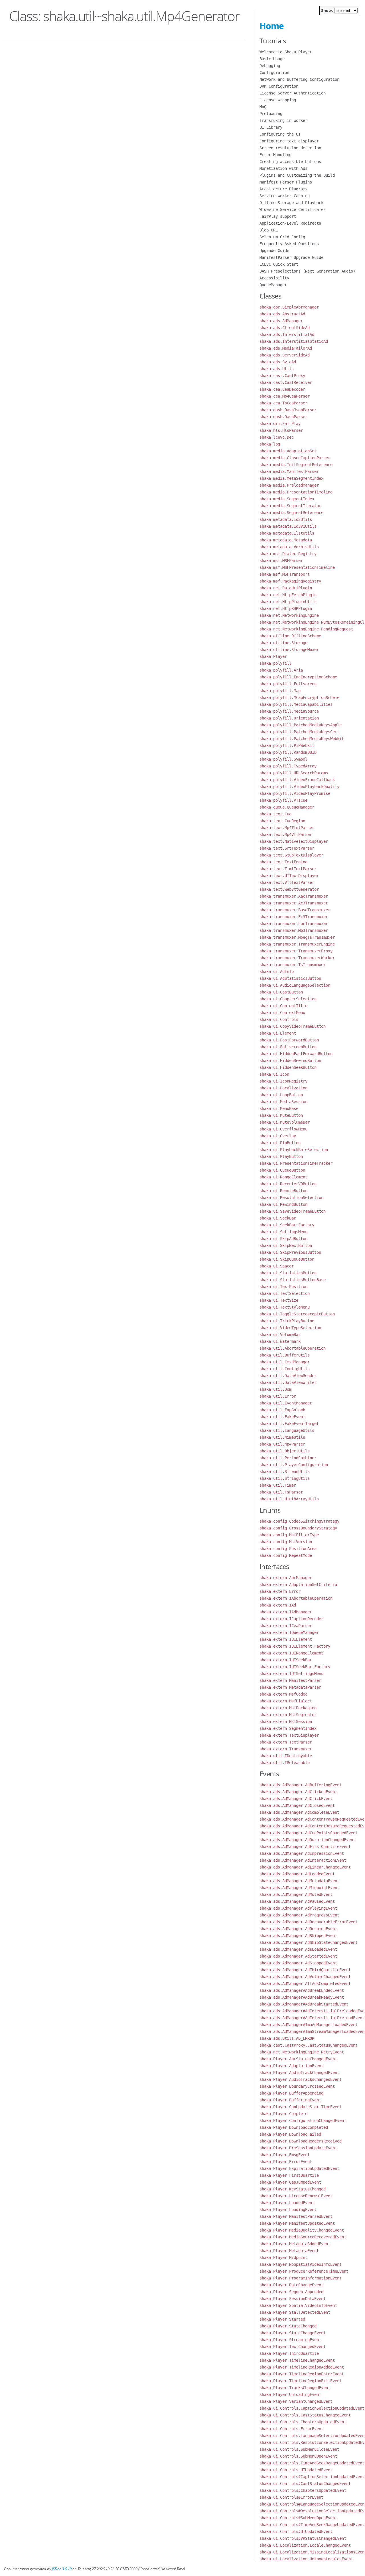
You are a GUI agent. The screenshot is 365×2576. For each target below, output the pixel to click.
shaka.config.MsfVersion (286, 1542)
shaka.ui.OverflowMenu (283, 1129)
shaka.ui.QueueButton (282, 1170)
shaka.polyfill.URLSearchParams (294, 773)
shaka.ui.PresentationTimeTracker (296, 1163)
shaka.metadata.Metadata (286, 540)
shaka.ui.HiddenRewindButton (290, 1061)
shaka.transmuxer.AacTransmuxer (294, 896)
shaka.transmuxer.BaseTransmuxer (295, 910)
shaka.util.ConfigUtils (285, 1369)
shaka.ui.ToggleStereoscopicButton (297, 1314)
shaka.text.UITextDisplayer (289, 876)
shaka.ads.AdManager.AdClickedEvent (298, 1792)
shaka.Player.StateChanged (288, 2326)
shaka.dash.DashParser (283, 417)
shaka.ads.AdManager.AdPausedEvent (297, 1901)
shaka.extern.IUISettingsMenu (291, 1674)
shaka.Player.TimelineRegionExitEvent (301, 2381)
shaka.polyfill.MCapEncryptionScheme (299, 698)
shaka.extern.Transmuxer (286, 1749)
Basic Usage (272, 59)
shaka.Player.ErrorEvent (286, 2162)
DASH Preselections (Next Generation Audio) (307, 271)
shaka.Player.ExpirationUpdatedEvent (299, 2168)
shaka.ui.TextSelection (285, 1293)
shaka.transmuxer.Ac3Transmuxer (294, 903)
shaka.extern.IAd (278, 1605)
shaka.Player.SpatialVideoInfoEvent (298, 2305)
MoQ (263, 107)
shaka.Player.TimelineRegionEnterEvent (302, 2374)
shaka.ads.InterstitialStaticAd (294, 341)
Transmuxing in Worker (283, 120)
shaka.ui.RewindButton (283, 1204)
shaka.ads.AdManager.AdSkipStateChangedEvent (309, 1942)
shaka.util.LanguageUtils (287, 1430)
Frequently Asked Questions (289, 244)
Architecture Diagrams (283, 189)
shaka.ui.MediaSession (283, 1102)
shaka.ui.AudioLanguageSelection (295, 985)
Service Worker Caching (285, 196)
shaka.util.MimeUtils (282, 1437)
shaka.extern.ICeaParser (286, 1626)
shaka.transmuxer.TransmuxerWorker (297, 958)
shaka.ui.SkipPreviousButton (290, 1252)
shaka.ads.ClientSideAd (285, 328)
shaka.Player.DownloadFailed (290, 2134)
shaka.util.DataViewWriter (288, 1382)
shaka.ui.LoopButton (281, 1095)
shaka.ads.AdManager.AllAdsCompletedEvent (305, 1984)
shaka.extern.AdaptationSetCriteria (298, 1585)
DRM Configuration (279, 86)
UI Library (271, 127)
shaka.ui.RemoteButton (283, 1191)
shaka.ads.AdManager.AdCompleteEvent (299, 1812)
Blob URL (269, 230)
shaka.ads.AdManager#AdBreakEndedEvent (302, 1990)
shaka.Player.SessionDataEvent (293, 2299)
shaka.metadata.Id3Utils (286, 519)
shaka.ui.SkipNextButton (286, 1245)
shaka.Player (273, 656)
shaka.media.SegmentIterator (290, 506)
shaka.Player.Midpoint (283, 2257)
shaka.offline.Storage (283, 643)
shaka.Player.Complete (283, 2114)
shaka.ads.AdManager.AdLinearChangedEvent (305, 1867)
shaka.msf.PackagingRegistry (290, 581)
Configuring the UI (280, 134)
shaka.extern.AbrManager (286, 1578)
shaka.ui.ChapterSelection (288, 999)
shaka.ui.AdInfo (277, 971)
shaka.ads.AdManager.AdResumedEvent (298, 1929)
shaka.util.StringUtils (285, 1478)
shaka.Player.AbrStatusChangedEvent (298, 2059)
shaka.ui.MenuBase (279, 1108)
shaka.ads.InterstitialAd (287, 334)
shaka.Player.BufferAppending (291, 2093)
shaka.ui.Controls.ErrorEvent (291, 2429)
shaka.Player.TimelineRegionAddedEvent (302, 2367)
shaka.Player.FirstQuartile (289, 2175)
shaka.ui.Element (278, 1033)
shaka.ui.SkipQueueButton (287, 1259)
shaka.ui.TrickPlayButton (287, 1321)
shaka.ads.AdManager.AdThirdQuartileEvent (305, 1970)
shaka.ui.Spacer (277, 1266)
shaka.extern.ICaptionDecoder (291, 1619)
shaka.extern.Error (280, 1591)
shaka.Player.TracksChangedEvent (295, 2388)
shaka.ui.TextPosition (283, 1287)
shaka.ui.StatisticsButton (288, 1273)
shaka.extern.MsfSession (286, 1722)
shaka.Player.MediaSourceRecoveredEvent (303, 2237)
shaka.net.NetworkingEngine (289, 615)
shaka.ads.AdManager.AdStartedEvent (298, 1956)
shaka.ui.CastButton (281, 992)
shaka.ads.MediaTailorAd (286, 348)
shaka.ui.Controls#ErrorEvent (291, 2497)
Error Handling (275, 155)
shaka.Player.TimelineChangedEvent (297, 2360)
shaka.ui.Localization (283, 1088)
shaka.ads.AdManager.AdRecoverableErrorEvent (309, 1922)
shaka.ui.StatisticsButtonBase (293, 1280)
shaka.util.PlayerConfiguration (294, 1465)
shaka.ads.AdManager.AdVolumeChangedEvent (305, 1977)
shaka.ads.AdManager (281, 321)
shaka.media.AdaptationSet (288, 451)
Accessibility (274, 278)
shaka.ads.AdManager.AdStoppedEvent (298, 1963)
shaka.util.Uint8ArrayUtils (289, 1499)
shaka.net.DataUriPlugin (286, 588)
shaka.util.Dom (275, 1389)
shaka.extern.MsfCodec (283, 1694)
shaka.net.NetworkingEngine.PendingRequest (306, 629)
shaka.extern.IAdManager (286, 1612)
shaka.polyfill (275, 663)
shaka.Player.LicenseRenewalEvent (296, 2196)
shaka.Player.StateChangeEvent (293, 2333)
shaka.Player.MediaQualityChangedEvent (302, 2230)
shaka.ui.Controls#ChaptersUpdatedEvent (303, 2490)
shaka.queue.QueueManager (287, 807)
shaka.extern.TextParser (286, 1742)
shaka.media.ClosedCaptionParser (295, 458)
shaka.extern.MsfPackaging (288, 1708)
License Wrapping (278, 100)
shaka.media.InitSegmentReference (296, 465)
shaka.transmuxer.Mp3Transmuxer (294, 930)
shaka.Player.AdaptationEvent (291, 2066)
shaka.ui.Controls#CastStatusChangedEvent (305, 2484)
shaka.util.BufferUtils (285, 1355)
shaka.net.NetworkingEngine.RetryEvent (302, 2052)
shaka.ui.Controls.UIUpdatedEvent (296, 2470)
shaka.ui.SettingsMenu (283, 1232)
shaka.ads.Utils (277, 369)
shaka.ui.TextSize (279, 1300)
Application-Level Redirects (290, 223)
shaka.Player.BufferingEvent (290, 2100)
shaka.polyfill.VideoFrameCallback (297, 780)
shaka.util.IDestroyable (286, 1756)
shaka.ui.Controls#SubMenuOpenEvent (298, 2518)
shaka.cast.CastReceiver (286, 382)
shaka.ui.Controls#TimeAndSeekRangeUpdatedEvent (312, 2525)
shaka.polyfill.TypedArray (288, 766)
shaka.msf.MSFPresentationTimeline (297, 567)
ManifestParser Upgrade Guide (291, 257)
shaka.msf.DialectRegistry (288, 554)
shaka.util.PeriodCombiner (288, 1458)
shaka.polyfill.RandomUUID (288, 752)
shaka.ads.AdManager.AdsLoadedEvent (298, 1949)
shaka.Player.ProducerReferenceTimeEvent (304, 2271)
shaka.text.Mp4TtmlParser (287, 828)
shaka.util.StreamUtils (285, 1472)
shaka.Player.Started (282, 2319)
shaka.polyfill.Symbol (283, 759)
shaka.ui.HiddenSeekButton (288, 1067)
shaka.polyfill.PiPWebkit (287, 745)
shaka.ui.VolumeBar (280, 1335)
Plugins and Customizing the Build (297, 175)
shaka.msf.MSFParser (281, 561)
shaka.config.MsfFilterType (289, 1535)
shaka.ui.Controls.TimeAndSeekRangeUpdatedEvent (312, 2463)
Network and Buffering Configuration (299, 79)
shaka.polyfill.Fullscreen (288, 684)
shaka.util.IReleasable (285, 1763)
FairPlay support (278, 216)
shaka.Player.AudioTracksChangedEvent (301, 2079)
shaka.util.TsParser (281, 1492)
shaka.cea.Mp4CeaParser (285, 396)
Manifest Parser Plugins (286, 182)
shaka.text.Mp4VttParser (286, 835)
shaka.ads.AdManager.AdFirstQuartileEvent (305, 1847)
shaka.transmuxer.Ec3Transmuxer (294, 917)
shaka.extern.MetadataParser (290, 1687)
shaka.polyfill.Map (280, 691)
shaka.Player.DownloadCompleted (294, 2127)
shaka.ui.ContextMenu (282, 1013)
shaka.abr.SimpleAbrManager (289, 307)
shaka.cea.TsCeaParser (283, 403)
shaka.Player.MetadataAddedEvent (295, 2244)
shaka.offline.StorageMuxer (289, 650)
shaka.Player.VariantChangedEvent (296, 2401)
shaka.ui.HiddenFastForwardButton (296, 1054)
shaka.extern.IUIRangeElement (291, 1653)
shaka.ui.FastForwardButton (289, 1040)
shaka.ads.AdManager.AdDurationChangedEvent (307, 1840)
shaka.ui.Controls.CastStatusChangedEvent (305, 2415)
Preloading (271, 114)
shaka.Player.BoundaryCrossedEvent (297, 2086)
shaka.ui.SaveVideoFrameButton (293, 1211)
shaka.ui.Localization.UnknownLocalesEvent (306, 2559)
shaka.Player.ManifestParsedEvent (296, 2216)
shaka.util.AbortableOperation (293, 1348)
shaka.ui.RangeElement (283, 1177)
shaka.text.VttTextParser (287, 882)
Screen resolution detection (290, 148)
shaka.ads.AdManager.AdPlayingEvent (298, 1908)
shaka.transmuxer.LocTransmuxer (294, 924)
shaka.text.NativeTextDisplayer (294, 841)
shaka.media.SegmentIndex (287, 499)
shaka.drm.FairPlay (280, 424)
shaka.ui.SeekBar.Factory (287, 1225)
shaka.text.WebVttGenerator (289, 889)
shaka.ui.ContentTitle (283, 1006)
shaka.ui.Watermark (280, 1341)
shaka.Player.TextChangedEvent (293, 2347)
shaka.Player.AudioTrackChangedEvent (299, 2073)
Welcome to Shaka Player (286, 52)
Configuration (274, 72)
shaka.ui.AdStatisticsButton (290, 978)
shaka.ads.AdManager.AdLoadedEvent (297, 1874)
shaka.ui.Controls (279, 1019)
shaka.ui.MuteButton (281, 1115)
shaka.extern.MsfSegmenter (288, 1715)
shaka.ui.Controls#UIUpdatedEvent (296, 2531)
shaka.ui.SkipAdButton (283, 1239)
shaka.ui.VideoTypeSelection (290, 1328)
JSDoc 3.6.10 (62, 2569)
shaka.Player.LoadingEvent (288, 2210)
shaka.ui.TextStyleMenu (285, 1307)
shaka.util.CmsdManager (285, 1362)
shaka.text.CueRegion (282, 821)
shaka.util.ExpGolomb (282, 1410)
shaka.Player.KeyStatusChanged (293, 2189)
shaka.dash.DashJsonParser (288, 410)
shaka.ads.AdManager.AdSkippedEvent (298, 1936)
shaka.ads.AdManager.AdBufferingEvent (301, 1785)
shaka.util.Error (278, 1396)
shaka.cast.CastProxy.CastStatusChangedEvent (309, 2045)
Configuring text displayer (289, 141)
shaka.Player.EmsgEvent (285, 2155)
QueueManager (273, 285)
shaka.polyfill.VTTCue (283, 800)
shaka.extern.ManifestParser (290, 1680)
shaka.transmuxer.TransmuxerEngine (297, 944)
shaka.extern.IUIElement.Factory (295, 1646)
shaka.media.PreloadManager (289, 485)
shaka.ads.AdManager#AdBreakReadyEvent (302, 1997)
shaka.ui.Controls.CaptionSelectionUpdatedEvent (312, 2408)
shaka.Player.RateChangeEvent (291, 2285)
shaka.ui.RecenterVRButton (288, 1184)
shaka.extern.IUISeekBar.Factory (295, 1667)
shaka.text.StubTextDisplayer (291, 855)
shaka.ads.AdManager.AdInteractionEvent (303, 1860)
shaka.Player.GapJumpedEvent (290, 2182)
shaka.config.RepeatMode (286, 1555)
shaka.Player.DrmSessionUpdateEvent (298, 2148)
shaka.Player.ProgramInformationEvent (301, 2278)
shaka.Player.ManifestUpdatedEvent (297, 2223)
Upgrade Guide (274, 251)
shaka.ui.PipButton (280, 1143)
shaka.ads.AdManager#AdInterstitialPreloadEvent (312, 2018)
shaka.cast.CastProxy (282, 376)
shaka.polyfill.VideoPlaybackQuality (299, 787)
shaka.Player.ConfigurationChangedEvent (303, 2121)
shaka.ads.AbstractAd (282, 314)
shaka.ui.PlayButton (281, 1156)
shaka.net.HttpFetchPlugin (288, 595)
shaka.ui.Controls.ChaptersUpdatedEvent (303, 2422)
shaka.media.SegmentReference (291, 513)
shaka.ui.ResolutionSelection (291, 1198)
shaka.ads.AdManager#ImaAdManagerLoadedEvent (309, 2025)
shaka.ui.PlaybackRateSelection (294, 1150)
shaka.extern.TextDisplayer (289, 1735)
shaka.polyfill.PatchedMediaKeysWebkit (302, 739)
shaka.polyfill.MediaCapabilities (296, 704)
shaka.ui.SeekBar (278, 1218)
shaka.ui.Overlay (278, 1136)
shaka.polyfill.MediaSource (289, 711)
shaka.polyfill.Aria (281, 670)
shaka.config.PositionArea (288, 1549)
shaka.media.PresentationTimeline (296, 492)
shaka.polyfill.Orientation (289, 718)
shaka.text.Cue (275, 814)
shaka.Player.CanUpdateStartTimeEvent (301, 2107)
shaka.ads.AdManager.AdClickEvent (296, 1799)
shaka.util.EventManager (286, 1403)
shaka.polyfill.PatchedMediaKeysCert (299, 732)
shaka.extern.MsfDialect (286, 1701)
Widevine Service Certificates (293, 209)
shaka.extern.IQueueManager (289, 1632)
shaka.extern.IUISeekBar (286, 1660)
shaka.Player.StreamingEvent (290, 2340)
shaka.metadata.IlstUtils (287, 533)
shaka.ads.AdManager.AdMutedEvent (296, 1894)
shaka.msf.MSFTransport (285, 574)
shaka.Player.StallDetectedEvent (295, 2312)
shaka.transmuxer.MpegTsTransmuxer (297, 937)
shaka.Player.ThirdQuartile (289, 2353)
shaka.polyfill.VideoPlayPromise (295, 793)
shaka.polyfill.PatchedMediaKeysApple (301, 725)
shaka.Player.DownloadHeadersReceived (301, 2141)
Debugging (270, 66)
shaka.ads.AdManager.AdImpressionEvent (302, 1853)
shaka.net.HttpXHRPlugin (286, 608)
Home (272, 26)
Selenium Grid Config (282, 237)
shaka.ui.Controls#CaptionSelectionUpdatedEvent (312, 2477)
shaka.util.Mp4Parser (282, 1444)
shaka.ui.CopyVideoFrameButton (293, 1026)
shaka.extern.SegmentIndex (288, 1728)
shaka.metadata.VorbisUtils (289, 547)
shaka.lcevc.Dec (277, 437)
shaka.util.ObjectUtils (285, 1451)
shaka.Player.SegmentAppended (291, 2292)
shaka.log (270, 444)
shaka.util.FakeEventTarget (289, 1424)
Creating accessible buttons (290, 162)
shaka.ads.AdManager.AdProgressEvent (299, 1915)
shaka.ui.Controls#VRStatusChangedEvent (303, 2538)
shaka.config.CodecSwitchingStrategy (299, 1521)
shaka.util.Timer (278, 1485)
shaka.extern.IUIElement (286, 1639)
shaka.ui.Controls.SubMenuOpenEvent (298, 2456)
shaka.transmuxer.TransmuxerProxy (296, 951)
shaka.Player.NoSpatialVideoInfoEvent (301, 2264)
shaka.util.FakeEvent (282, 1417)
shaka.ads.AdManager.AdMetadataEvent (299, 1881)
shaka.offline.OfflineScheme (290, 636)
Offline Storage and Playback (291, 203)
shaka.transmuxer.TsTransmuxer (293, 965)
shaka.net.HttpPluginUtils (288, 602)
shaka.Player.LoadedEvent (287, 2203)
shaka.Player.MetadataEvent (289, 2251)
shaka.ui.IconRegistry (283, 1081)
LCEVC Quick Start (279, 264)
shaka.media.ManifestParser (289, 471)
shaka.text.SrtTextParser (287, 848)
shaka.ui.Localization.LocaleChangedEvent (305, 2545)
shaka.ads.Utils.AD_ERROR (287, 2038)
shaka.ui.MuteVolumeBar (285, 1122)
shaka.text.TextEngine (283, 862)
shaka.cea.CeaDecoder (282, 389)
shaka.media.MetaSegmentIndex (291, 478)
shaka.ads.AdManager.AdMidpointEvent (299, 1888)
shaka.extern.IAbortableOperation (296, 1598)
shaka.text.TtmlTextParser (288, 869)
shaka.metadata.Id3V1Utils (288, 526)
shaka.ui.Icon (274, 1074)
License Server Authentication (293, 93)
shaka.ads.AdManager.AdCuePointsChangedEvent (309, 1833)
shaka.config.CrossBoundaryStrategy (298, 1528)
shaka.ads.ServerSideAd (285, 355)
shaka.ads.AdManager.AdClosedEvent (297, 1805)
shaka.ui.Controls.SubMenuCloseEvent (299, 2449)
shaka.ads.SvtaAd (278, 362)
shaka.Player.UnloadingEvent (290, 2394)
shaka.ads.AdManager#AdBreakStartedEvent (304, 2004)
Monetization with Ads (283, 168)
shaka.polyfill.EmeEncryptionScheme (298, 677)
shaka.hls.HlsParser (281, 430)
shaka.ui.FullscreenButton (288, 1047)
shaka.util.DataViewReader (288, 1376)
